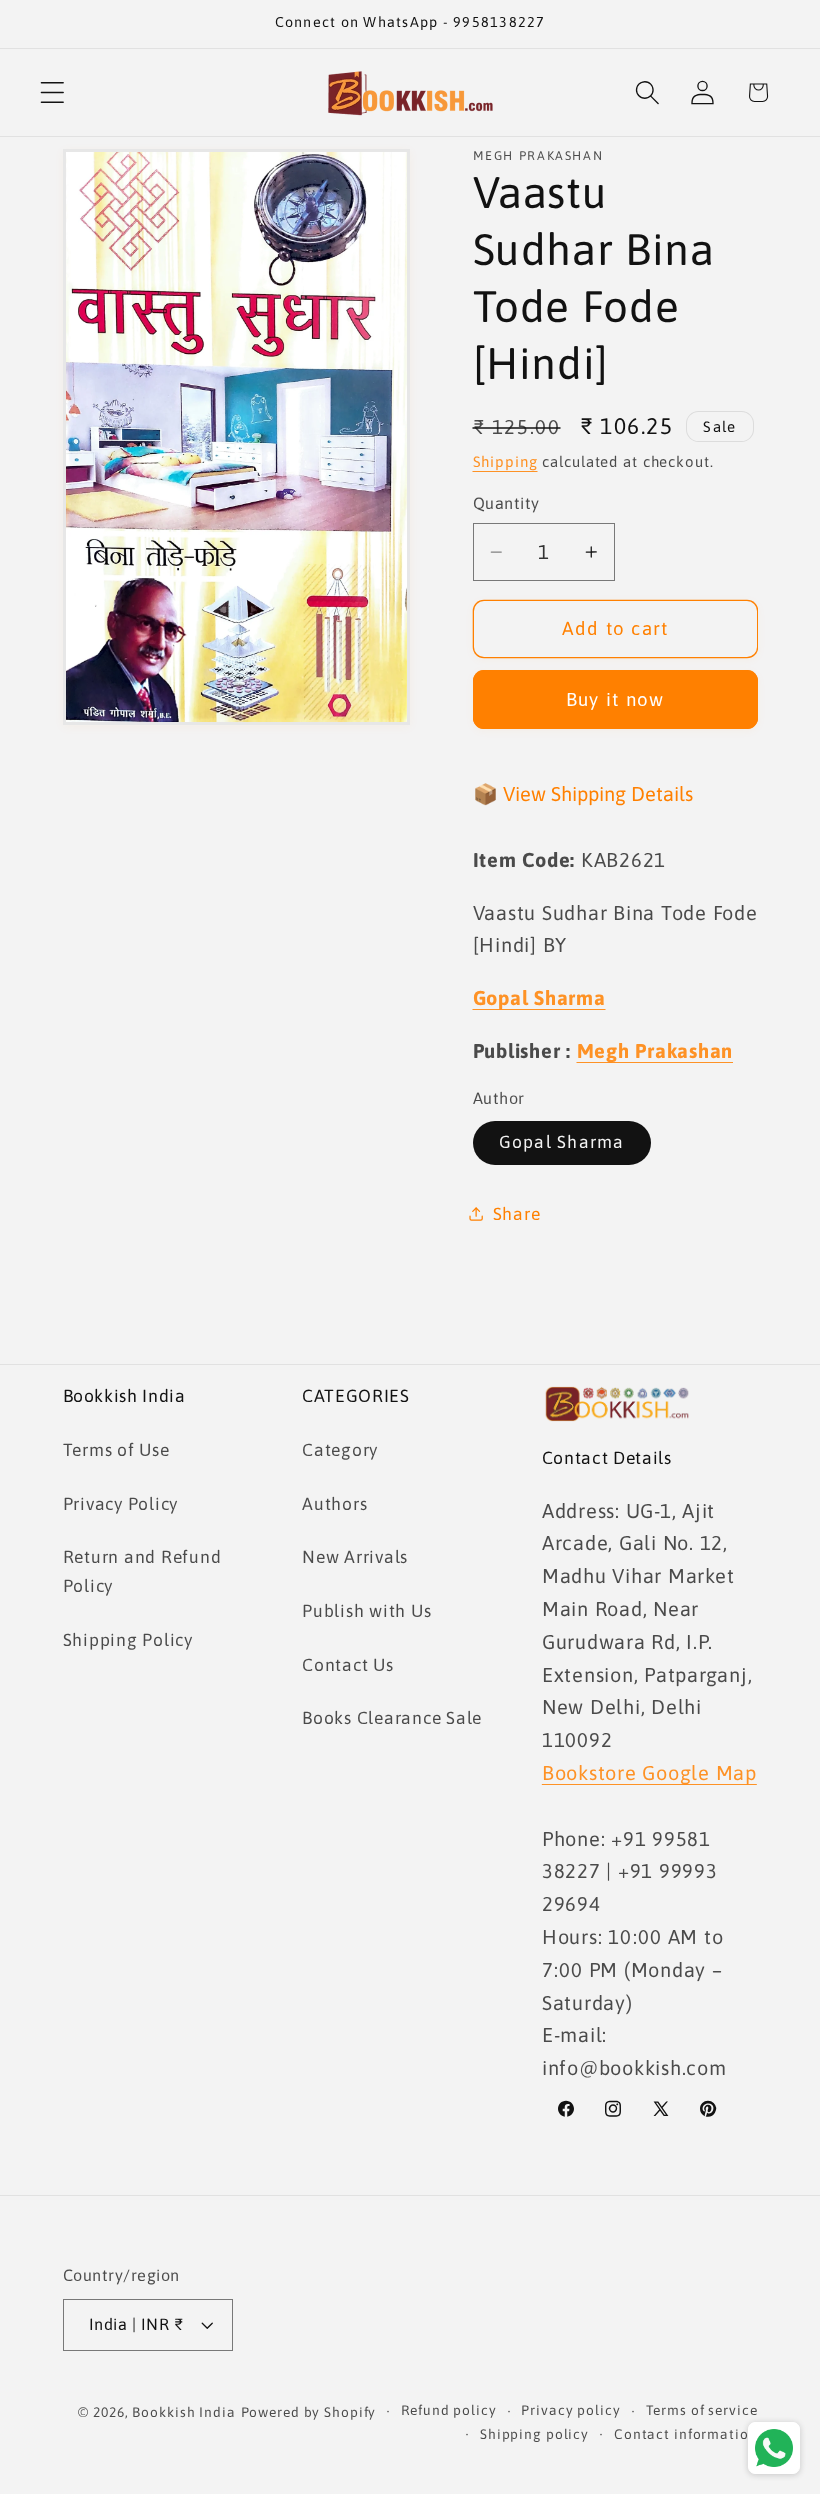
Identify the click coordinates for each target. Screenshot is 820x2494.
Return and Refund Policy (142, 1571)
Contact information (686, 2434)
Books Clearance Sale (392, 1718)
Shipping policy (534, 2434)
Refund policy (448, 2410)
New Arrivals (355, 1557)
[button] (52, 92)
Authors (334, 1504)
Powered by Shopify (309, 2412)
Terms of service (702, 2410)
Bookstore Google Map (649, 1772)
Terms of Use (116, 1450)
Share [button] (517, 1214)
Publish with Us (366, 1611)
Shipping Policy (128, 1640)
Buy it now (615, 699)
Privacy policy (570, 2410)
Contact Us (348, 1665)
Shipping (505, 461)
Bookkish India (183, 2412)
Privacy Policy (121, 1504)
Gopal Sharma (562, 1142)
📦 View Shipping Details (583, 793)
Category (340, 1450)
